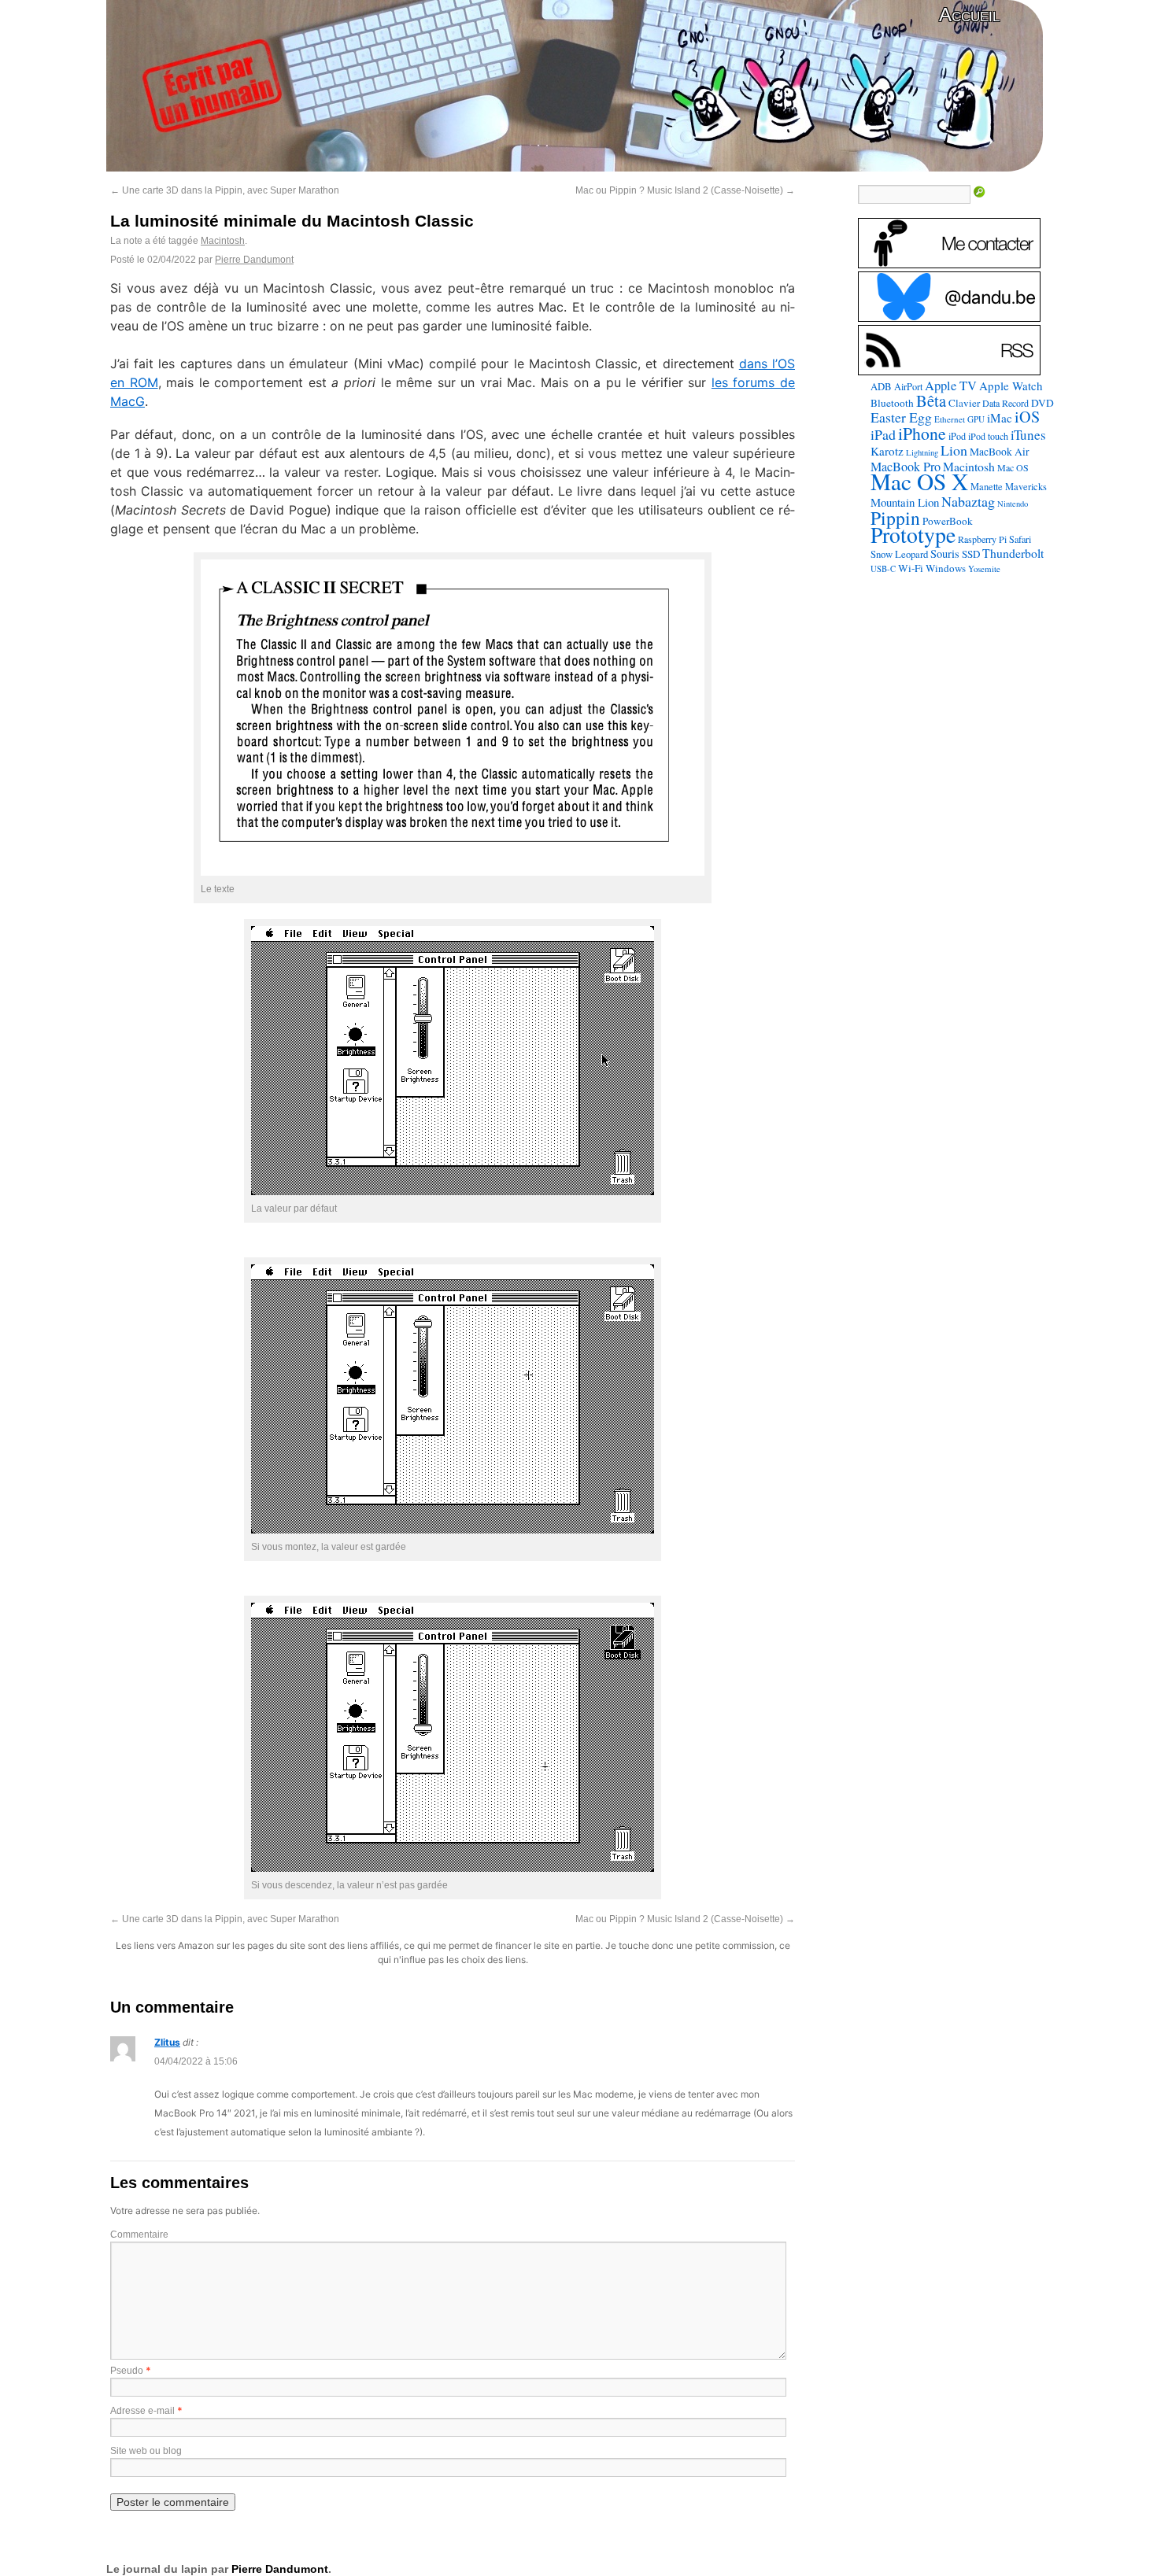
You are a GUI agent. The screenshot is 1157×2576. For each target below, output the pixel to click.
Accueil (969, 15)
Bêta (931, 400)
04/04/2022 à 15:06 (196, 2061)
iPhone (922, 433)
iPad (883, 434)
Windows (946, 568)
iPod (957, 436)
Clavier (964, 403)
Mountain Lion (905, 502)
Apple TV (951, 386)
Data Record (1005, 403)
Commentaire (139, 2235)
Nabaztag (968, 501)
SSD (971, 554)
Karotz (887, 451)
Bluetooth (892, 403)
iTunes (1028, 435)
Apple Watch (1011, 386)
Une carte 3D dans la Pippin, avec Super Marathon (225, 190)
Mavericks (1026, 487)
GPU (976, 419)
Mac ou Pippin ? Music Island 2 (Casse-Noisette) (685, 190)
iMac (1000, 418)
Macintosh (223, 241)
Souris (945, 554)
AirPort (908, 386)
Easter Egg (901, 417)
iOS (1027, 417)
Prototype (913, 535)
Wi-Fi (911, 568)
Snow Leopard (899, 554)
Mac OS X (919, 481)
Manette (987, 487)
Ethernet (950, 419)
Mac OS (1013, 467)
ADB (881, 386)
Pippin (895, 518)
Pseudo (127, 2371)
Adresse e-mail (142, 2411)
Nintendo (1013, 504)
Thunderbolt (1013, 553)
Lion (954, 450)
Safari (1020, 539)
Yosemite (984, 568)
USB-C (883, 569)
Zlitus (167, 2042)
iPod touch (988, 436)
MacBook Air (1000, 452)
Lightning (922, 452)
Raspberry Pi (982, 539)
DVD (1042, 403)
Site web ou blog (146, 2451)
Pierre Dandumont (254, 260)
